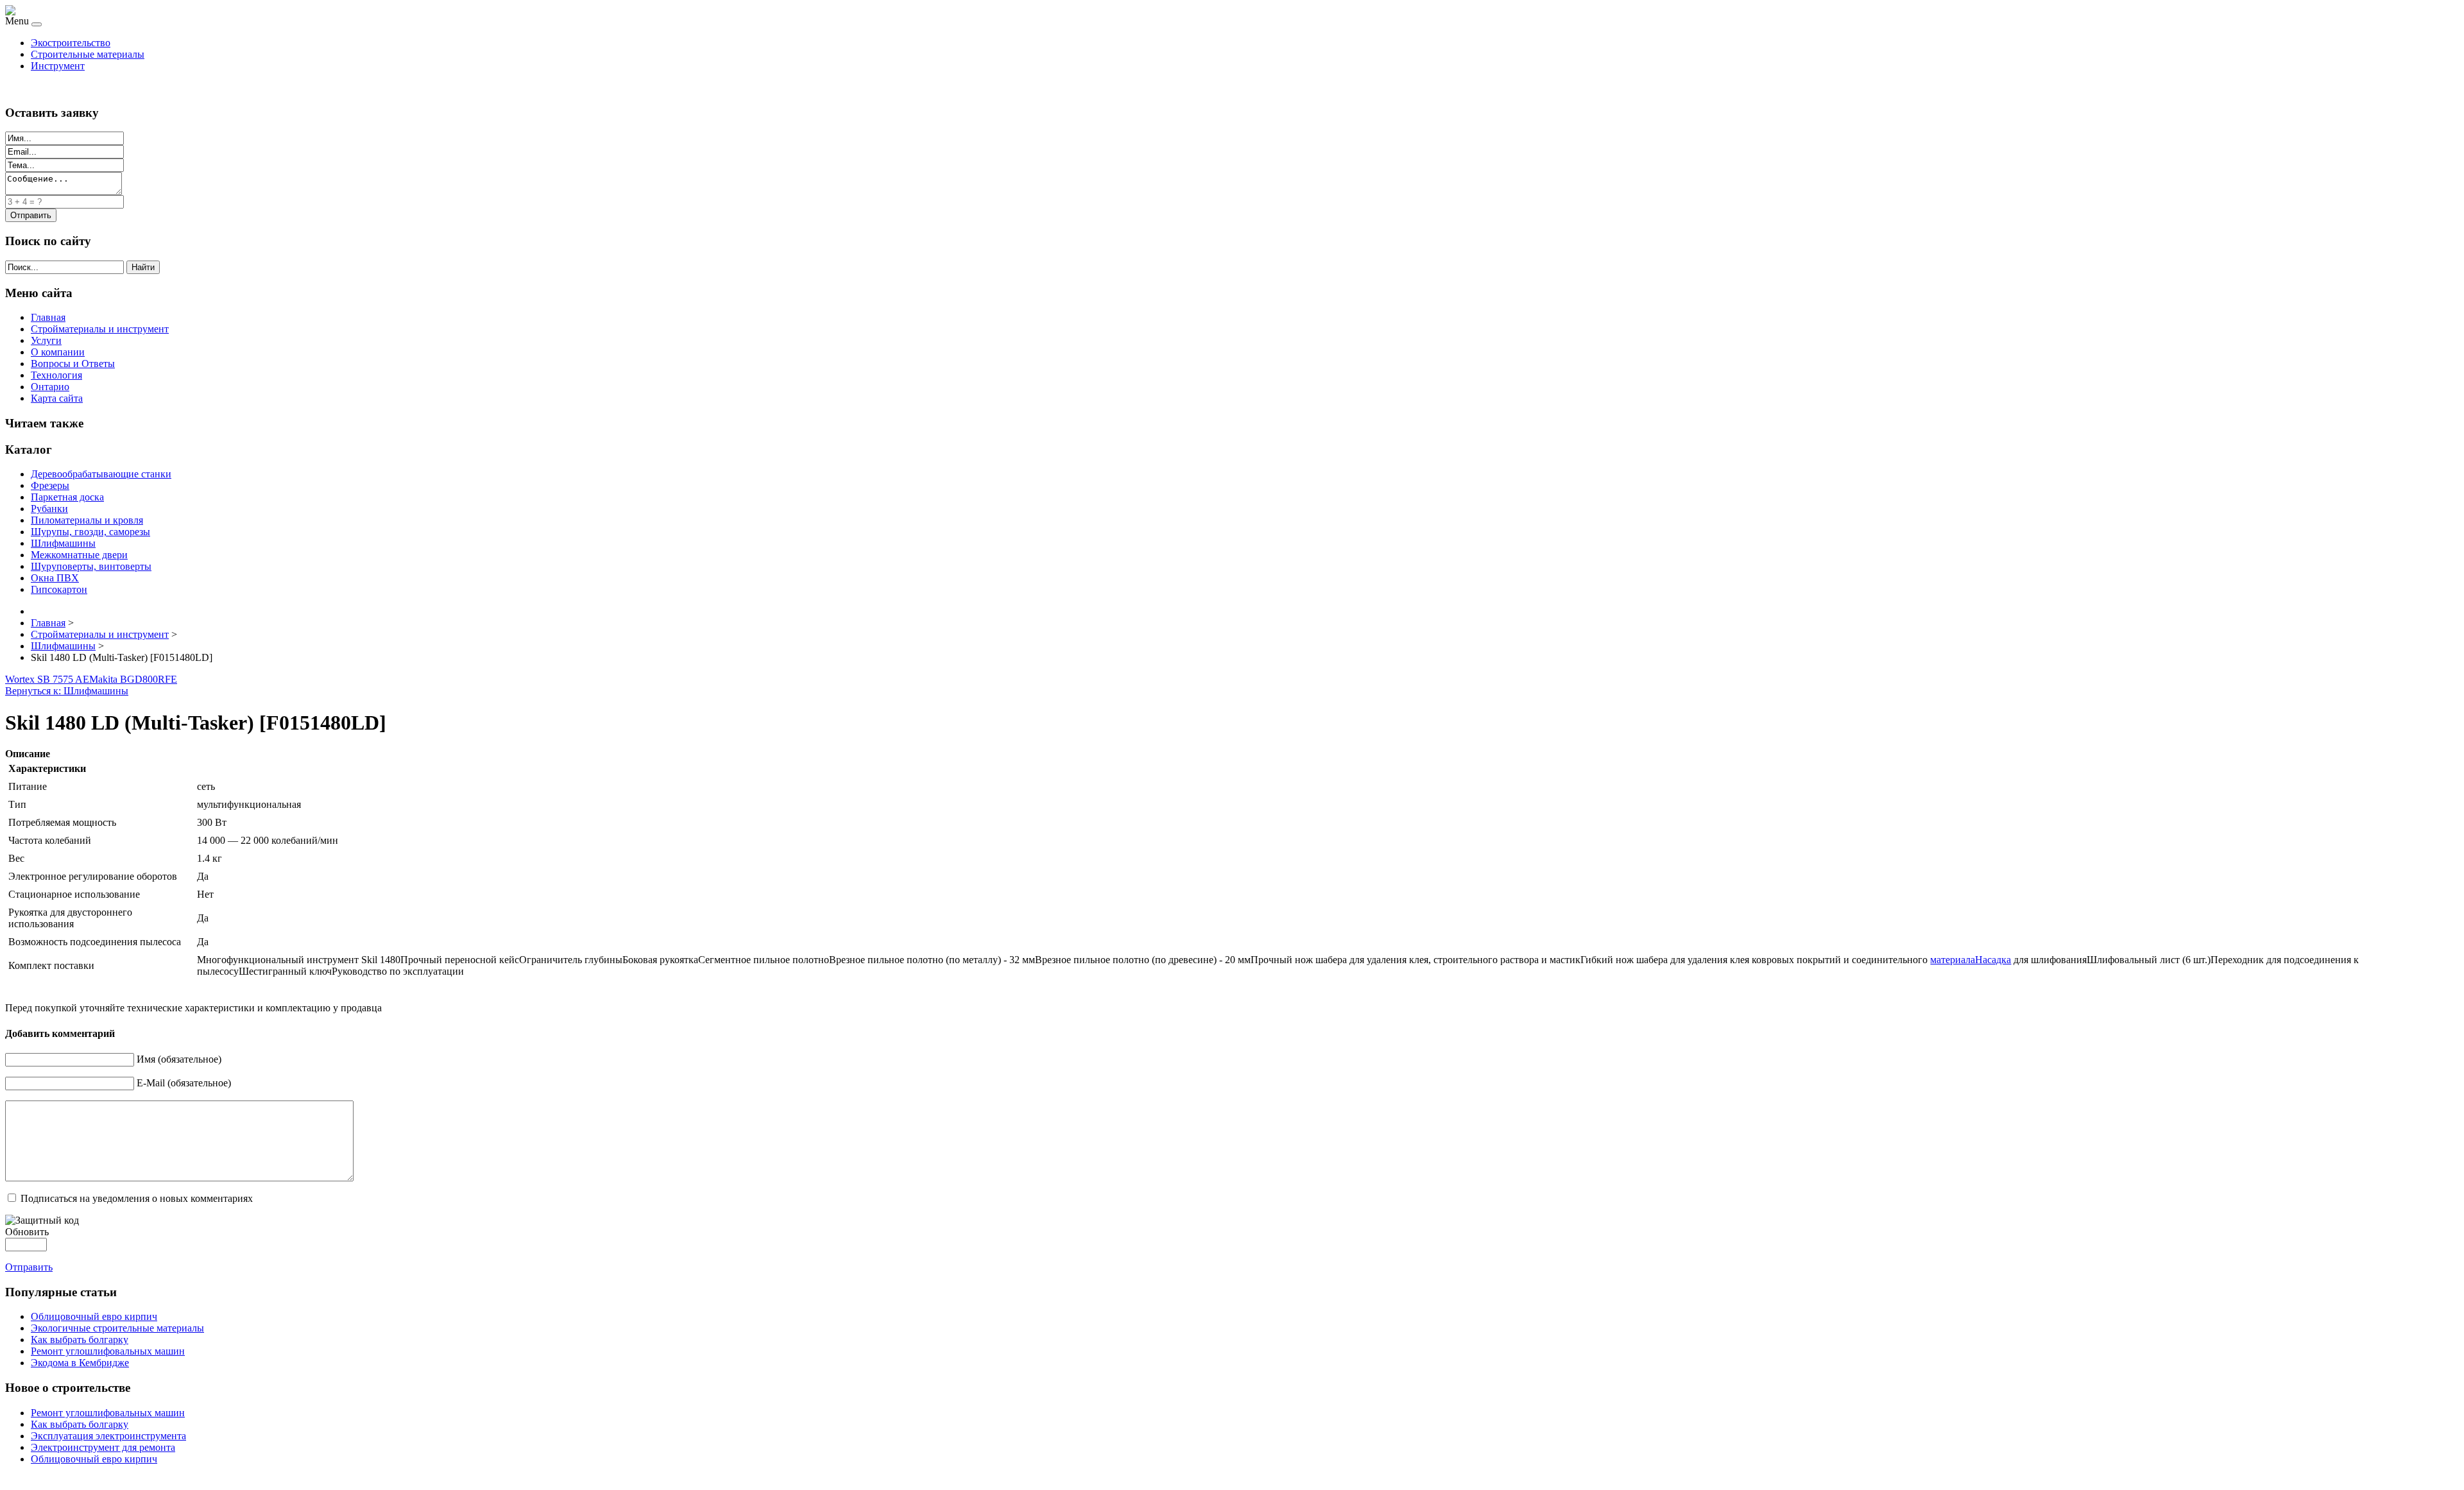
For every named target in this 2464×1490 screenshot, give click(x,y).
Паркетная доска (67, 497)
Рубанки (49, 509)
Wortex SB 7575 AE (47, 679)
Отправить (29, 1267)
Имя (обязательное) (179, 1059)
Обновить (27, 1232)
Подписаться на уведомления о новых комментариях (137, 1198)
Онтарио (50, 387)
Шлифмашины (63, 543)
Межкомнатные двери (79, 555)
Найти (143, 267)
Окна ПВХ (55, 578)
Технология (56, 375)
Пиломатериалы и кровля (87, 520)
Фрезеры (50, 485)
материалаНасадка (1971, 960)
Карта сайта (57, 398)
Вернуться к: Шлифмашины (67, 691)
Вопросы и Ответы (73, 364)
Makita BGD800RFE (133, 679)
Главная (48, 317)
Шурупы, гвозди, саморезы (90, 532)
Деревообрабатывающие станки (101, 474)
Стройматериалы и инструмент (100, 329)
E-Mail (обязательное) (184, 1083)
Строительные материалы (88, 54)
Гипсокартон (59, 589)
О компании (58, 352)
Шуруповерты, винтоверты (91, 566)
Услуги (46, 340)
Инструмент (58, 66)
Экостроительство (71, 43)
